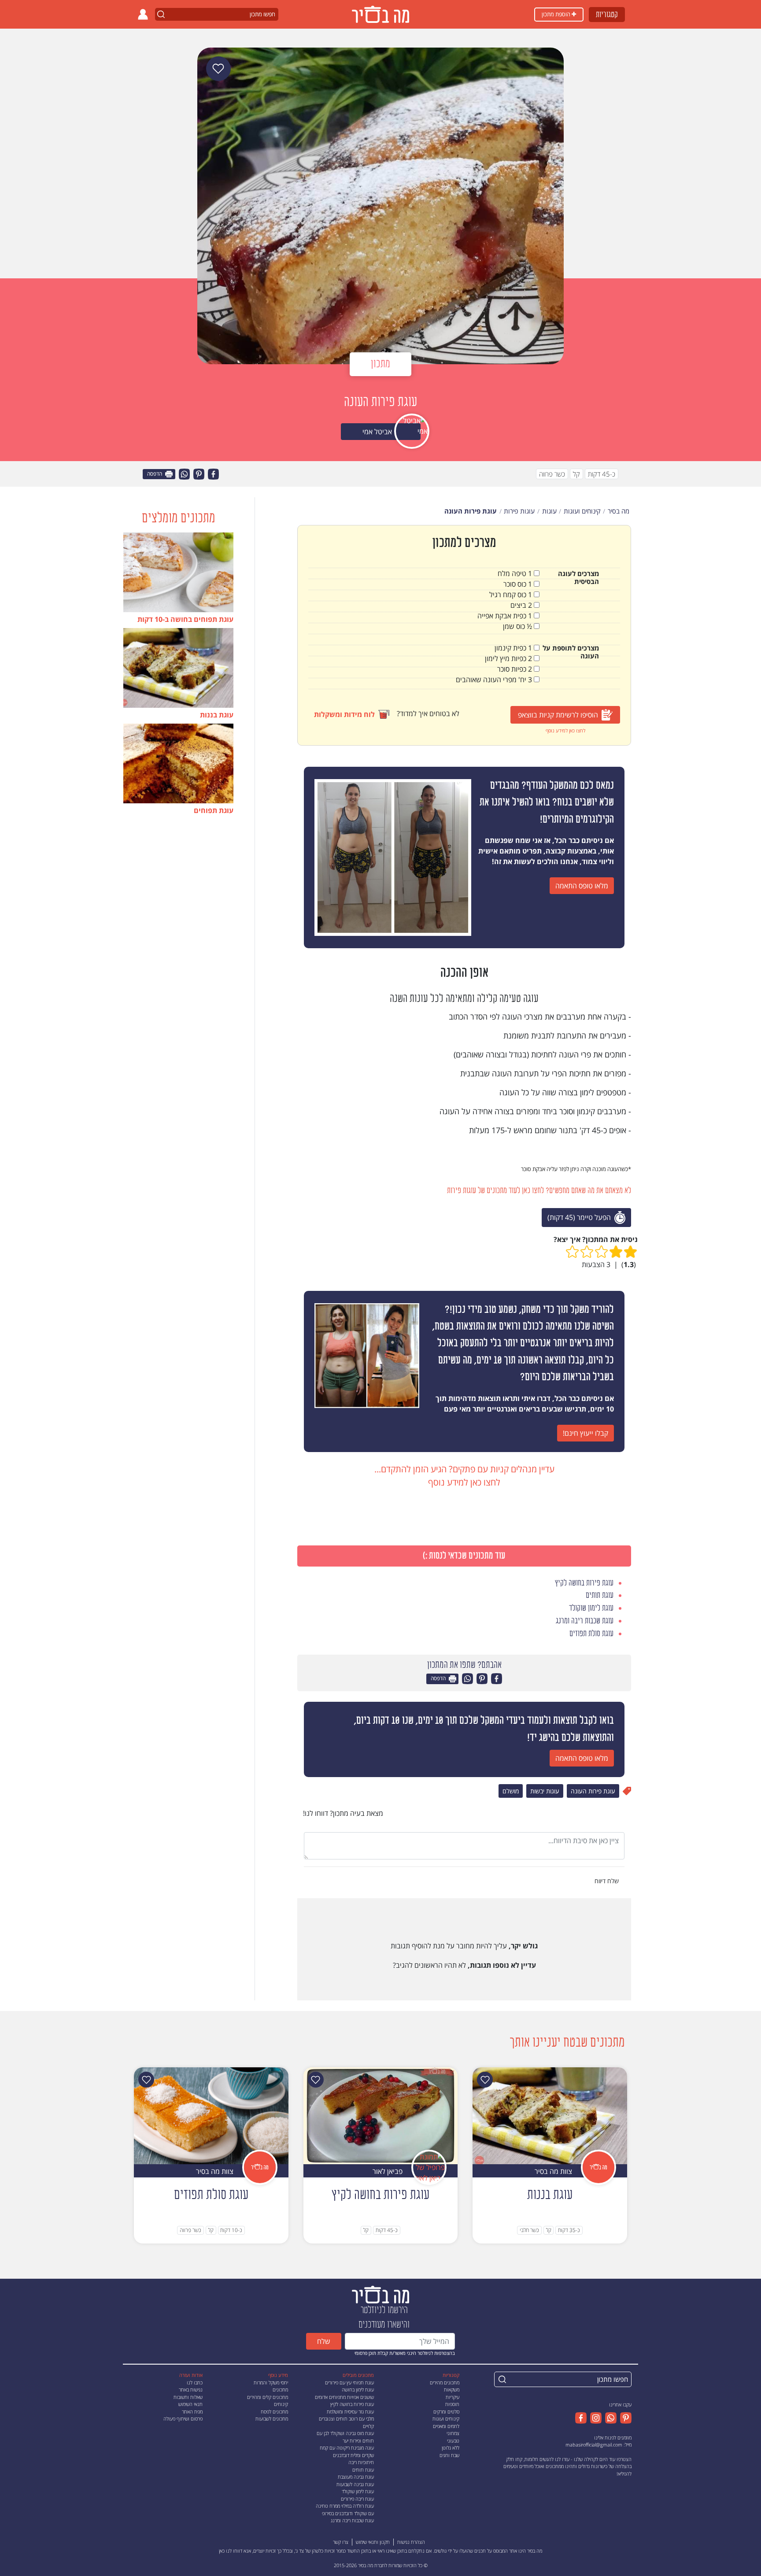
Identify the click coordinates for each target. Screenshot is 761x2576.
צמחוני (453, 2433)
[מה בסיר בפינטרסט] (624, 2418)
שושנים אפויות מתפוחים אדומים (344, 2397)
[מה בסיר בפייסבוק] (581, 2418)
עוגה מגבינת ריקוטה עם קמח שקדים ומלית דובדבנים (347, 2451)
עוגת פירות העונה (593, 1791)
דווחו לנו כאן (231, 2551)
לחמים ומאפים (446, 2426)
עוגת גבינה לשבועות (355, 2484)
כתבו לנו (195, 2382)
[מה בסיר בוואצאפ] (609, 2418)
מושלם (511, 1791)
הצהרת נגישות (411, 2542)
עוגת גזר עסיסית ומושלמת (350, 2412)
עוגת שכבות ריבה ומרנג (352, 2520)
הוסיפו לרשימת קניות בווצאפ (558, 715)
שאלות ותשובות (188, 2397)
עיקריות (453, 2397)
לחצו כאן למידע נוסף (565, 730)
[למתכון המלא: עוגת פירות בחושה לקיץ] (381, 2115)
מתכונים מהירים (445, 2382)
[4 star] (587, 1252)
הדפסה (155, 474)
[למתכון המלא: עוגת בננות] (550, 2115)
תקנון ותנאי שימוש (373, 2542)
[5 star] (572, 1252)
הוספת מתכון (557, 14)
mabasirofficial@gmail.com (594, 2445)
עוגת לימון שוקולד (358, 2491)
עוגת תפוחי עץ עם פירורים (349, 2382)
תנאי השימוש (190, 2404)
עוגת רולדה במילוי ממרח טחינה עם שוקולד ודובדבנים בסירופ (345, 2509)
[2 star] (616, 1252)
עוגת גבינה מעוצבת (356, 2477)
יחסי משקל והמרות (271, 2382)
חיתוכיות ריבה (361, 2462)
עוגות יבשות (545, 1791)
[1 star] (630, 1252)
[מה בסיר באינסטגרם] (594, 2418)
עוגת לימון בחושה (358, 2389)
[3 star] (601, 1252)
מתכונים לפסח (274, 2412)
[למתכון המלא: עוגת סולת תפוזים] (211, 2115)
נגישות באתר (191, 2389)
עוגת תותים (363, 2470)
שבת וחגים (449, 2455)
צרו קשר (341, 2542)
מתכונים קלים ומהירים (268, 2397)
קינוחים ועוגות (446, 2419)
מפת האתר (192, 2412)
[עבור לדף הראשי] (380, 2294)
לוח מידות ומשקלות (344, 714)
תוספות (452, 2404)
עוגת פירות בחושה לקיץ (352, 2404)
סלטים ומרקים (446, 2412)
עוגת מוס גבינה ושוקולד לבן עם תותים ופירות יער (345, 2437)
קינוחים (281, 2404)
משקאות (452, 2389)
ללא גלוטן (451, 2448)
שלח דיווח (608, 1881)
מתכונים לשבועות (272, 2419)
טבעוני (453, 2441)
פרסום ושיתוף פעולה (183, 2419)
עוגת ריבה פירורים (357, 2499)
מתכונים (280, 2389)
